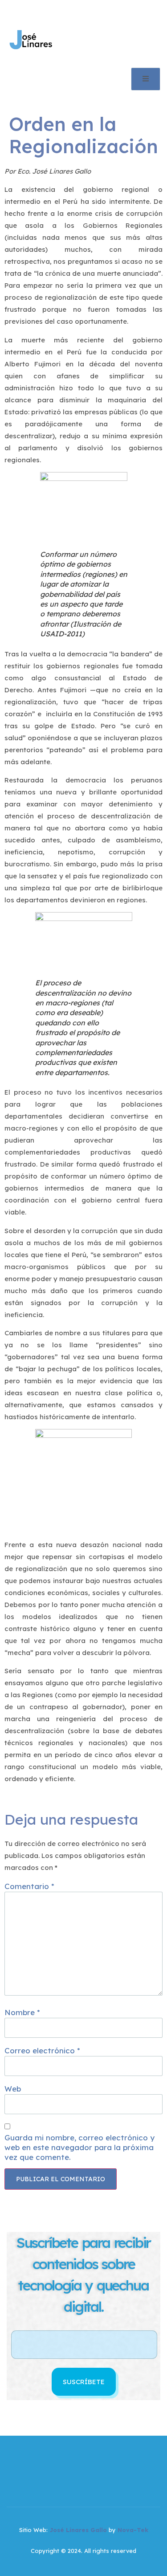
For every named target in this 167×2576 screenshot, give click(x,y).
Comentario (29, 1886)
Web (13, 2089)
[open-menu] (146, 79)
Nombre (22, 2012)
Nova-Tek (133, 2530)
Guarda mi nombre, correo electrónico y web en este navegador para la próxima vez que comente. (79, 2147)
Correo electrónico (42, 2050)
